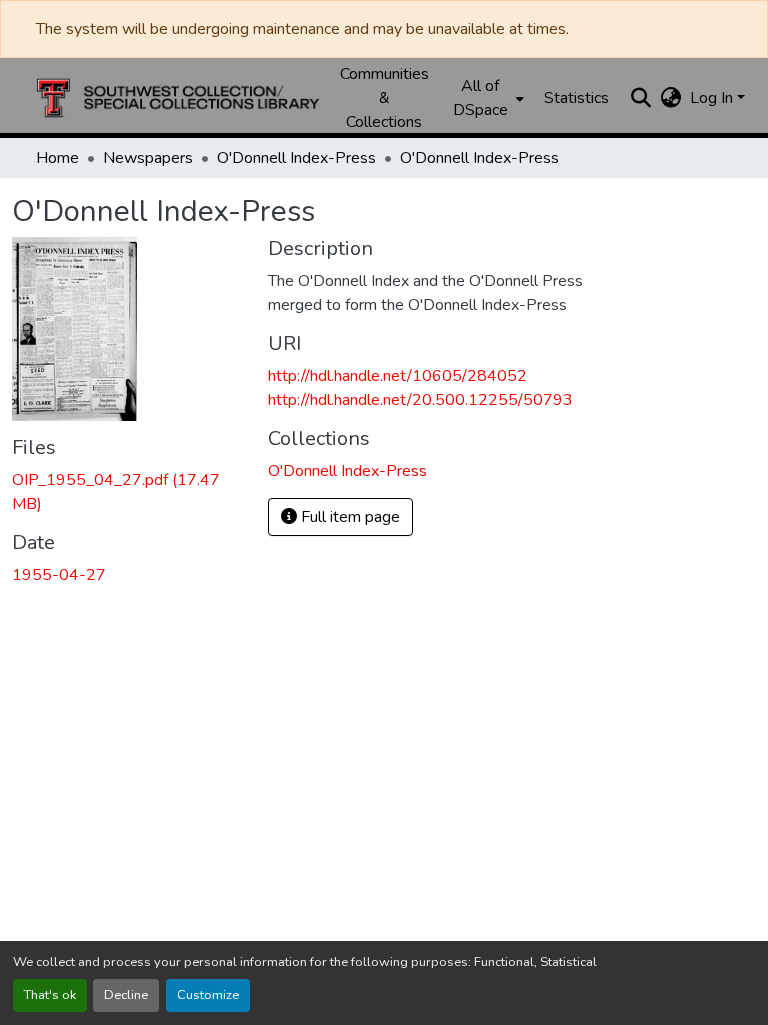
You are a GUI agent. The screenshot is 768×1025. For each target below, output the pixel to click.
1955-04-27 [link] (59, 575)
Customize (208, 995)
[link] (128, 492)
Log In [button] (713, 98)
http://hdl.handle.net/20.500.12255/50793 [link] (420, 400)
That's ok (50, 995)
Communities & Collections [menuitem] (384, 98)
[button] (178, 98)
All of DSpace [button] (480, 98)
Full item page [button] (348, 517)
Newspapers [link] (148, 158)
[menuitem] (486, 98)
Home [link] (57, 158)
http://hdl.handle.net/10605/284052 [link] (397, 376)
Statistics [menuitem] (576, 98)
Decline (126, 995)
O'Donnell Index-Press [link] (296, 158)
